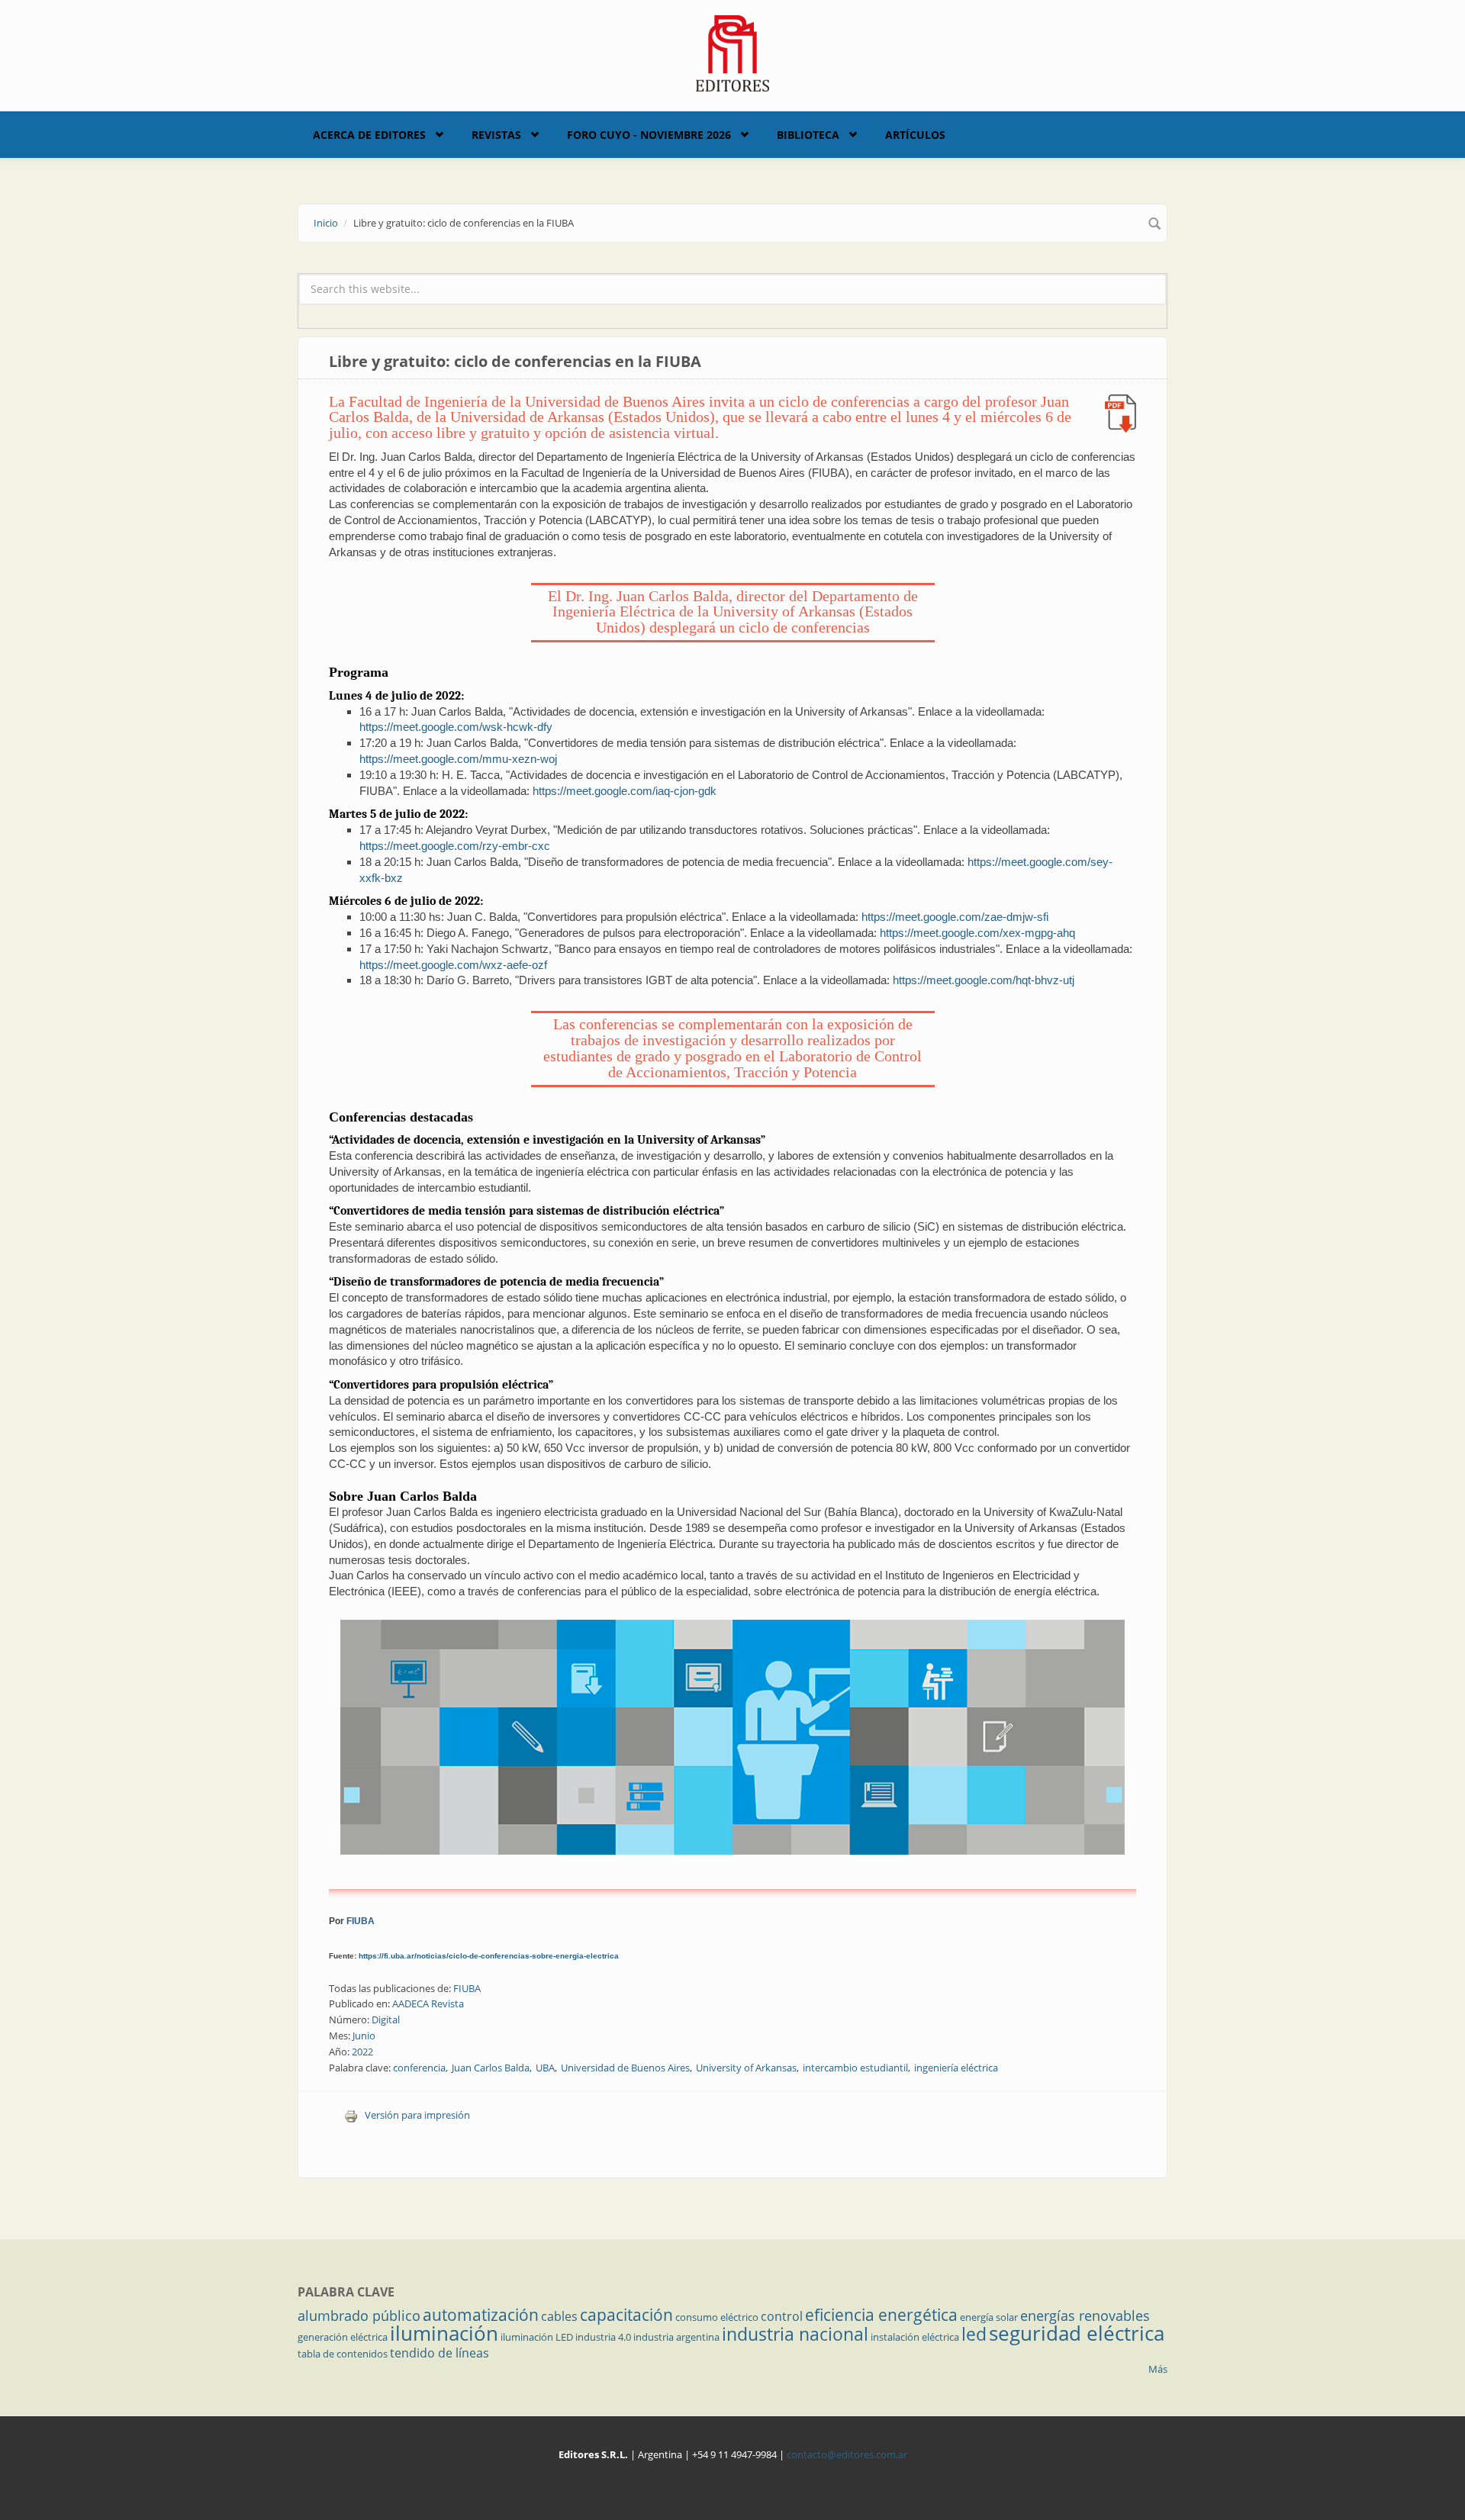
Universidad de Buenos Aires (625, 2068)
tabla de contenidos (343, 2354)
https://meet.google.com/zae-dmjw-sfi (955, 917)
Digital (386, 2020)
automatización (481, 2315)
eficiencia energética (881, 2315)
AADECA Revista (428, 2003)
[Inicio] (733, 52)
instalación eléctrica (915, 2337)
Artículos (915, 135)
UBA (545, 2068)
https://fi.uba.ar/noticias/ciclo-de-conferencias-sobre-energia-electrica (489, 1956)
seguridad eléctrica (1077, 2333)
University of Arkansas (746, 2068)
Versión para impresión (417, 2115)
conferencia (419, 2068)
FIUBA (361, 1921)
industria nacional (795, 2334)
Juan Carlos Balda (491, 2068)
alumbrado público (359, 2316)
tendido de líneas (439, 2353)
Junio (364, 2036)
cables (559, 2316)
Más (1158, 2369)
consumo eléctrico (717, 2317)
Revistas (496, 135)
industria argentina (676, 2337)
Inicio (326, 223)
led (974, 2334)
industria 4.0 (603, 2337)
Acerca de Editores (369, 135)
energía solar (989, 2317)
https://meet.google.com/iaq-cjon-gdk (625, 791)
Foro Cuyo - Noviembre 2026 (649, 135)
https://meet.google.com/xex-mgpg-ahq (977, 933)
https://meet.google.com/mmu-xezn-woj (458, 759)
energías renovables (1085, 2316)
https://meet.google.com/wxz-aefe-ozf (453, 965)
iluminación (444, 2333)
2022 (362, 2052)
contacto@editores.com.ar (847, 2454)
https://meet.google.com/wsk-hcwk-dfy (456, 727)
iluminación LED (537, 2337)
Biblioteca (808, 135)
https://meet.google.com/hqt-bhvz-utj (984, 980)
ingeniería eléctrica (956, 2068)
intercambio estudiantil (855, 2068)
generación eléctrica (343, 2337)
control (782, 2316)
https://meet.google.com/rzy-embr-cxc (455, 846)
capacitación (626, 2315)
